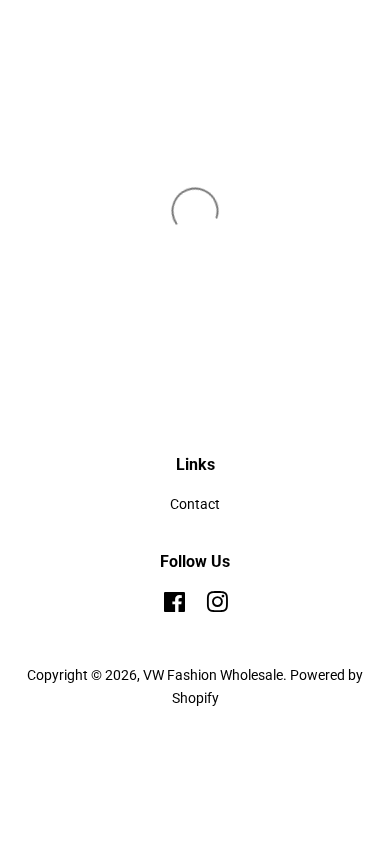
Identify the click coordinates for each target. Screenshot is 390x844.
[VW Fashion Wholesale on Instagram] (217, 606)
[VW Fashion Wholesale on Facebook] (174, 606)
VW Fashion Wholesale (213, 675)
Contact (195, 504)
